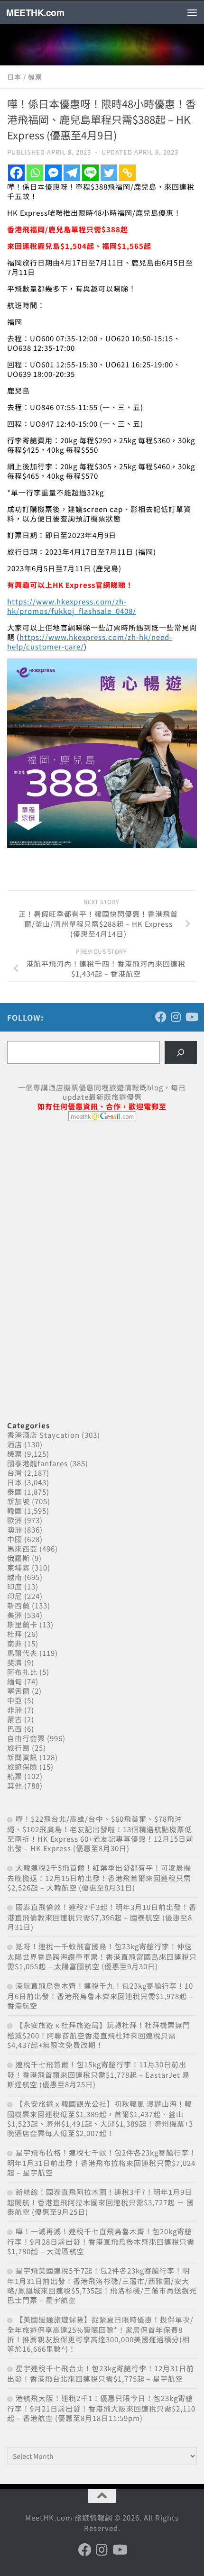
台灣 (15, 1473)
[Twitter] (109, 173)
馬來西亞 (22, 1548)
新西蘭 (19, 1605)
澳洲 (15, 1530)
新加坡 (19, 1501)
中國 (15, 1539)
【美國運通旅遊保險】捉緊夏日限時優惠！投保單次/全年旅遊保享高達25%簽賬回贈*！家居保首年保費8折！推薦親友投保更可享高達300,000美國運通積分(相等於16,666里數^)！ (100, 2334)
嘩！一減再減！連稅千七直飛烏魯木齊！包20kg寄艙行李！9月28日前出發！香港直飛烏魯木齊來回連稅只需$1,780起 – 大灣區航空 (101, 2241)
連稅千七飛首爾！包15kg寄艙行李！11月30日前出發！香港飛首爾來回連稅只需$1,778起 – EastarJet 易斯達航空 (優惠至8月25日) (98, 2074)
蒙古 (15, 1719)
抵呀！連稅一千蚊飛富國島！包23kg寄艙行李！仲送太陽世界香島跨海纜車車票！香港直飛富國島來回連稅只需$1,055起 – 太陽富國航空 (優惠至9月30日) (102, 1956)
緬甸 (15, 1681)
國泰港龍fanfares (37, 1463)
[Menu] (192, 12)
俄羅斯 (19, 1558)
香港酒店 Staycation (43, 1435)
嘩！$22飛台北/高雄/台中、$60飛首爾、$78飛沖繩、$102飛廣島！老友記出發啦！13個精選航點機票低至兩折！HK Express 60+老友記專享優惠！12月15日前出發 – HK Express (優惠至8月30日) (100, 1833)
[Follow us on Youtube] (191, 1017)
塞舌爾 (19, 1691)
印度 (15, 1586)
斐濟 (15, 1662)
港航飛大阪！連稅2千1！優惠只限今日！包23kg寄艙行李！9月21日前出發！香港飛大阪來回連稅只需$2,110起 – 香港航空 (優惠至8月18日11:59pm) (101, 2408)
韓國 (15, 1511)
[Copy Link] (127, 173)
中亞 (15, 1700)
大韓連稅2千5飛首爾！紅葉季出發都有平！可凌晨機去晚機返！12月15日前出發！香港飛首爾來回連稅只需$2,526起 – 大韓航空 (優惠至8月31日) (99, 1877)
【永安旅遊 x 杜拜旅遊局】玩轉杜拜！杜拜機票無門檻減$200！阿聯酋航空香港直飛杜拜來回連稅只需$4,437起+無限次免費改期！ (99, 2035)
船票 (15, 1776)
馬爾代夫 (22, 1653)
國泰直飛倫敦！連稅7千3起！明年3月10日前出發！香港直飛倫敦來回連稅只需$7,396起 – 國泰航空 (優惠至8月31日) (102, 1917)
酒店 (15, 1444)
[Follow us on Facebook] (161, 1017)
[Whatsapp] (35, 173)
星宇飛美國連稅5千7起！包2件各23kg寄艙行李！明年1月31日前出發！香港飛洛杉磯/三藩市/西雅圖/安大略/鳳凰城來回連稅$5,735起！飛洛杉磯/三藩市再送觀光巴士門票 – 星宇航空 (102, 2285)
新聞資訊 (22, 1757)
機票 (35, 77)
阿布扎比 (22, 1672)
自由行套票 (26, 1738)
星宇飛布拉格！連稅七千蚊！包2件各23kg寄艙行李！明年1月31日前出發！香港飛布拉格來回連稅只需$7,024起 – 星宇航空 (102, 2162)
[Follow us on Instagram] (176, 1017)
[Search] (181, 1052)
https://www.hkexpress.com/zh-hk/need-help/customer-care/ (90, 642)
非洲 (15, 1710)
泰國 (15, 1492)
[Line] (90, 173)
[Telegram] (72, 173)
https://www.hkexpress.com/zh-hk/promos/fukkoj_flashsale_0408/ (72, 606)
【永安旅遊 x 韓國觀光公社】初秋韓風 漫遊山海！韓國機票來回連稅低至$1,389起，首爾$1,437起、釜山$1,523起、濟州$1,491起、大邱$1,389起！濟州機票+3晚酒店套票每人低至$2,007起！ (100, 2118)
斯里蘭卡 (22, 1624)
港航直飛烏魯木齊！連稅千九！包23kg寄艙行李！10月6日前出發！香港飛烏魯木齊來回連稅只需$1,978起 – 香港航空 (100, 1996)
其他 (15, 1786)
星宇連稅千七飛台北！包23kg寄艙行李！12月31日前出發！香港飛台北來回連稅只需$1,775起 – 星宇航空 (101, 2373)
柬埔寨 (19, 1567)
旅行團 (19, 1748)
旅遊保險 (22, 1767)
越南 (15, 1577)
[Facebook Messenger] (53, 173)
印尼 (15, 1596)
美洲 (15, 1615)
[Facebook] (16, 173)
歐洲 (15, 1520)
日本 (14, 77)
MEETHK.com (35, 12)
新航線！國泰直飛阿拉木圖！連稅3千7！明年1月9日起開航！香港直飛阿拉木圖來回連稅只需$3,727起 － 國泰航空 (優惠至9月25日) (101, 2202)
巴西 (15, 1729)
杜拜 (15, 1634)
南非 (15, 1643)
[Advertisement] (78, 1201)
